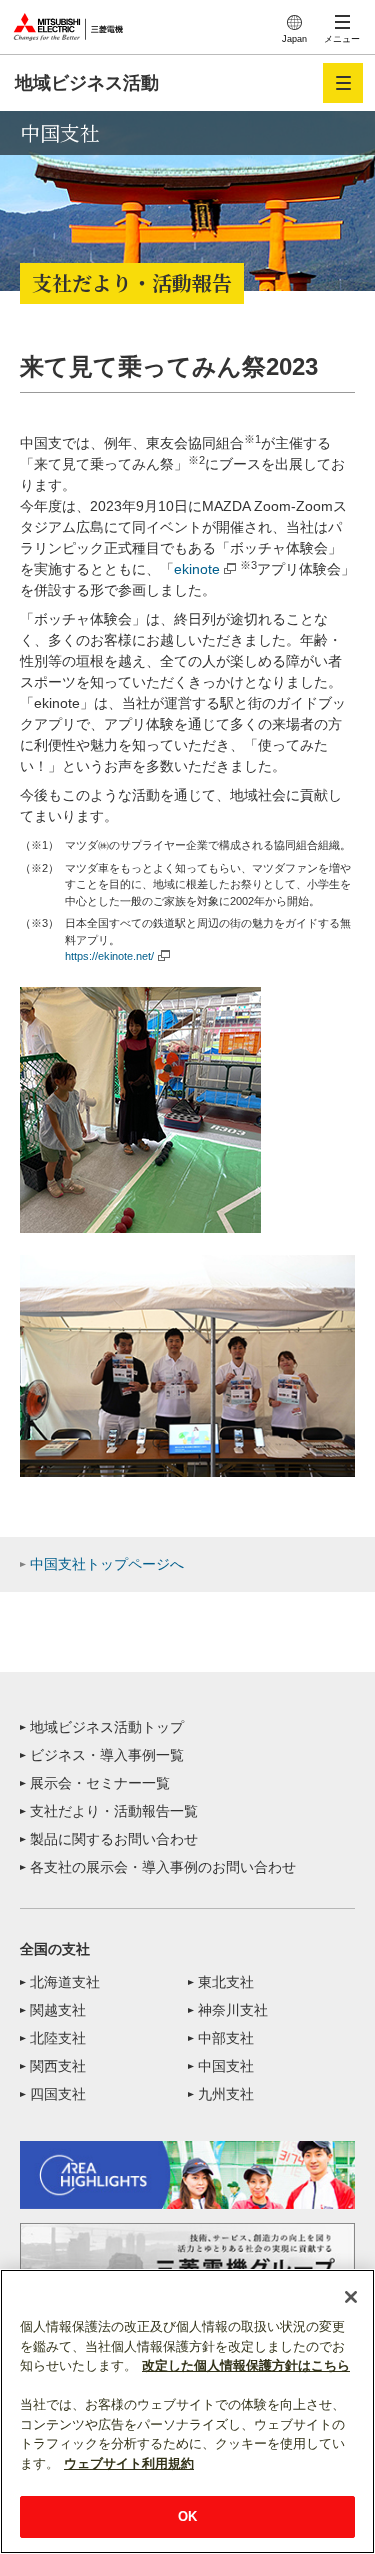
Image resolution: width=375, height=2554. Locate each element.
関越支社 (58, 2010)
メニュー (342, 39)
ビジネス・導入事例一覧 (107, 1755)
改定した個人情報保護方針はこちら (246, 2365)
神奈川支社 (233, 2010)
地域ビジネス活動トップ (107, 1727)
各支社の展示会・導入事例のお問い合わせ (163, 1867)
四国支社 (58, 2094)
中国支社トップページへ (107, 1564)
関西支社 (58, 2066)
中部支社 (226, 2038)
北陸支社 (58, 2038)
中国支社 (226, 2066)
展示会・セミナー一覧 (100, 1783)
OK (187, 2516)
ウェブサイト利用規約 (129, 2463)
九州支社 (226, 2094)
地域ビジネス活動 (87, 83)
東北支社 (226, 1982)
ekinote (197, 569)
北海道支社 (65, 1982)
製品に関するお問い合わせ (114, 1839)
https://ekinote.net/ (109, 956)
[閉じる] (351, 2297)
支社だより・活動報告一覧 (114, 1811)
